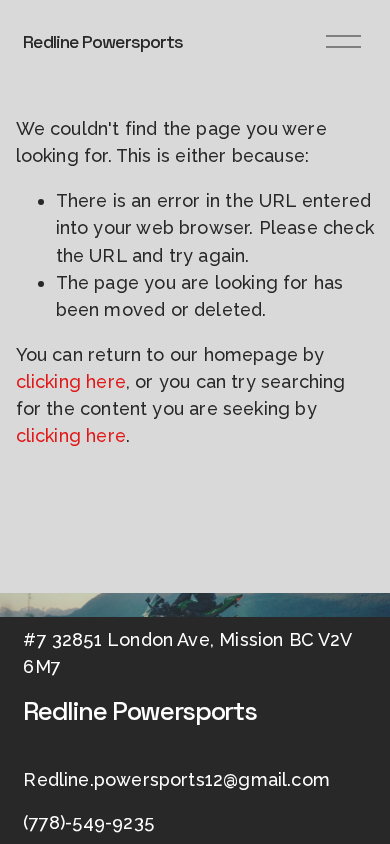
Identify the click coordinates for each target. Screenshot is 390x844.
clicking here (71, 381)
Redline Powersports (103, 41)
